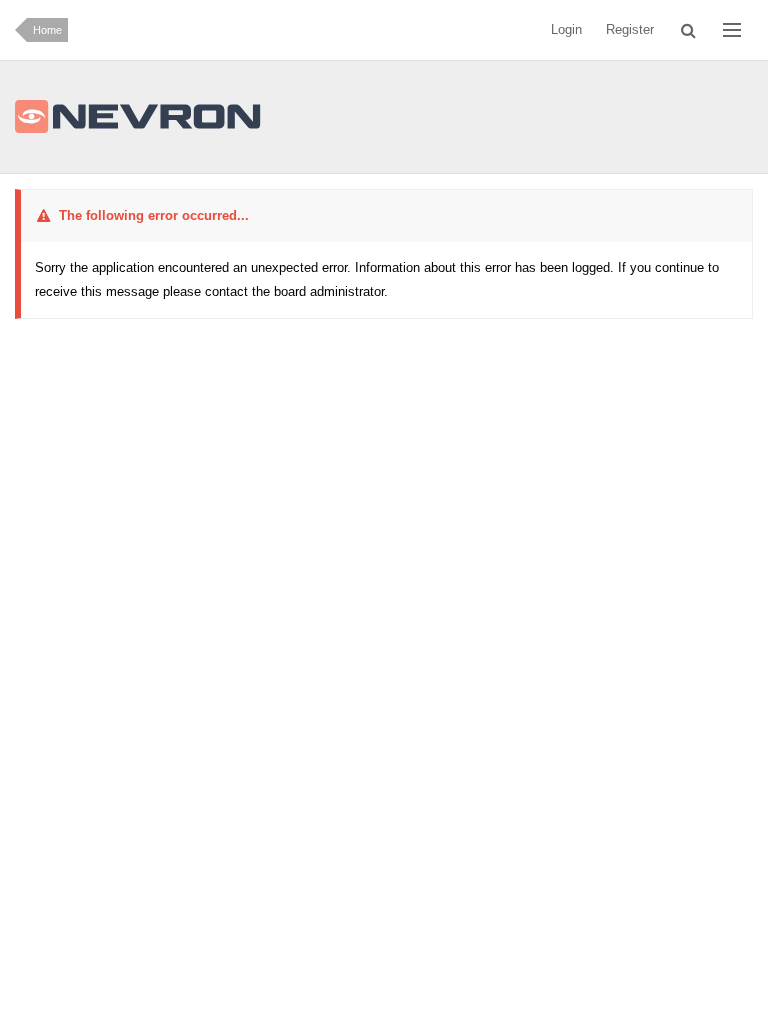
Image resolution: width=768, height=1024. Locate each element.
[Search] (688, 30)
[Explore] (732, 30)
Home (47, 30)
